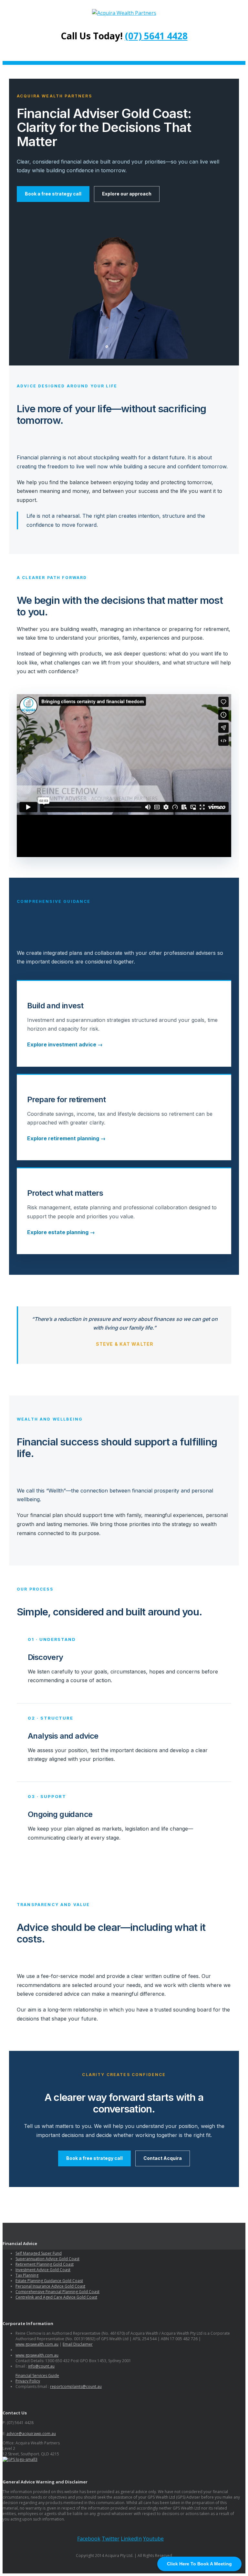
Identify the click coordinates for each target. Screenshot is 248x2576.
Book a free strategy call (53, 194)
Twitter (111, 2539)
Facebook (89, 2539)
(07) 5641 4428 (156, 36)
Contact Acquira (163, 2158)
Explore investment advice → (65, 1044)
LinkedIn (131, 2539)
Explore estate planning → (61, 1232)
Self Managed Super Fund (39, 2253)
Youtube (153, 2539)
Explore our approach (127, 194)
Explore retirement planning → (66, 1138)
